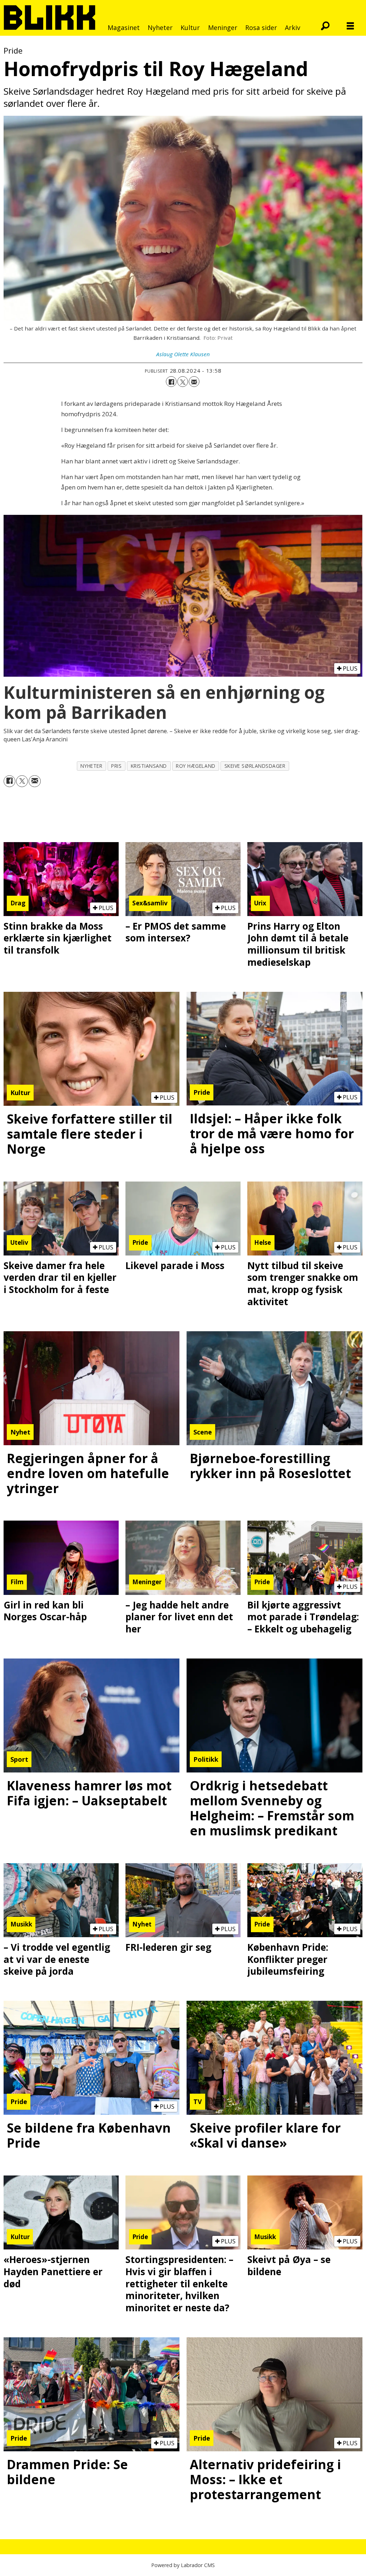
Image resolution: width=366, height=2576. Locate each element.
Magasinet (124, 28)
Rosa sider (261, 28)
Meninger (223, 28)
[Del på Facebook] (171, 382)
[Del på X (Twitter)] (183, 382)
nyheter (91, 766)
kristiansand (149, 766)
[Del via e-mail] (194, 382)
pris (116, 766)
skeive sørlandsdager (255, 766)
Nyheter (160, 28)
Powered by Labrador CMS (183, 2565)
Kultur (190, 28)
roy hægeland (196, 766)
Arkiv (293, 28)
